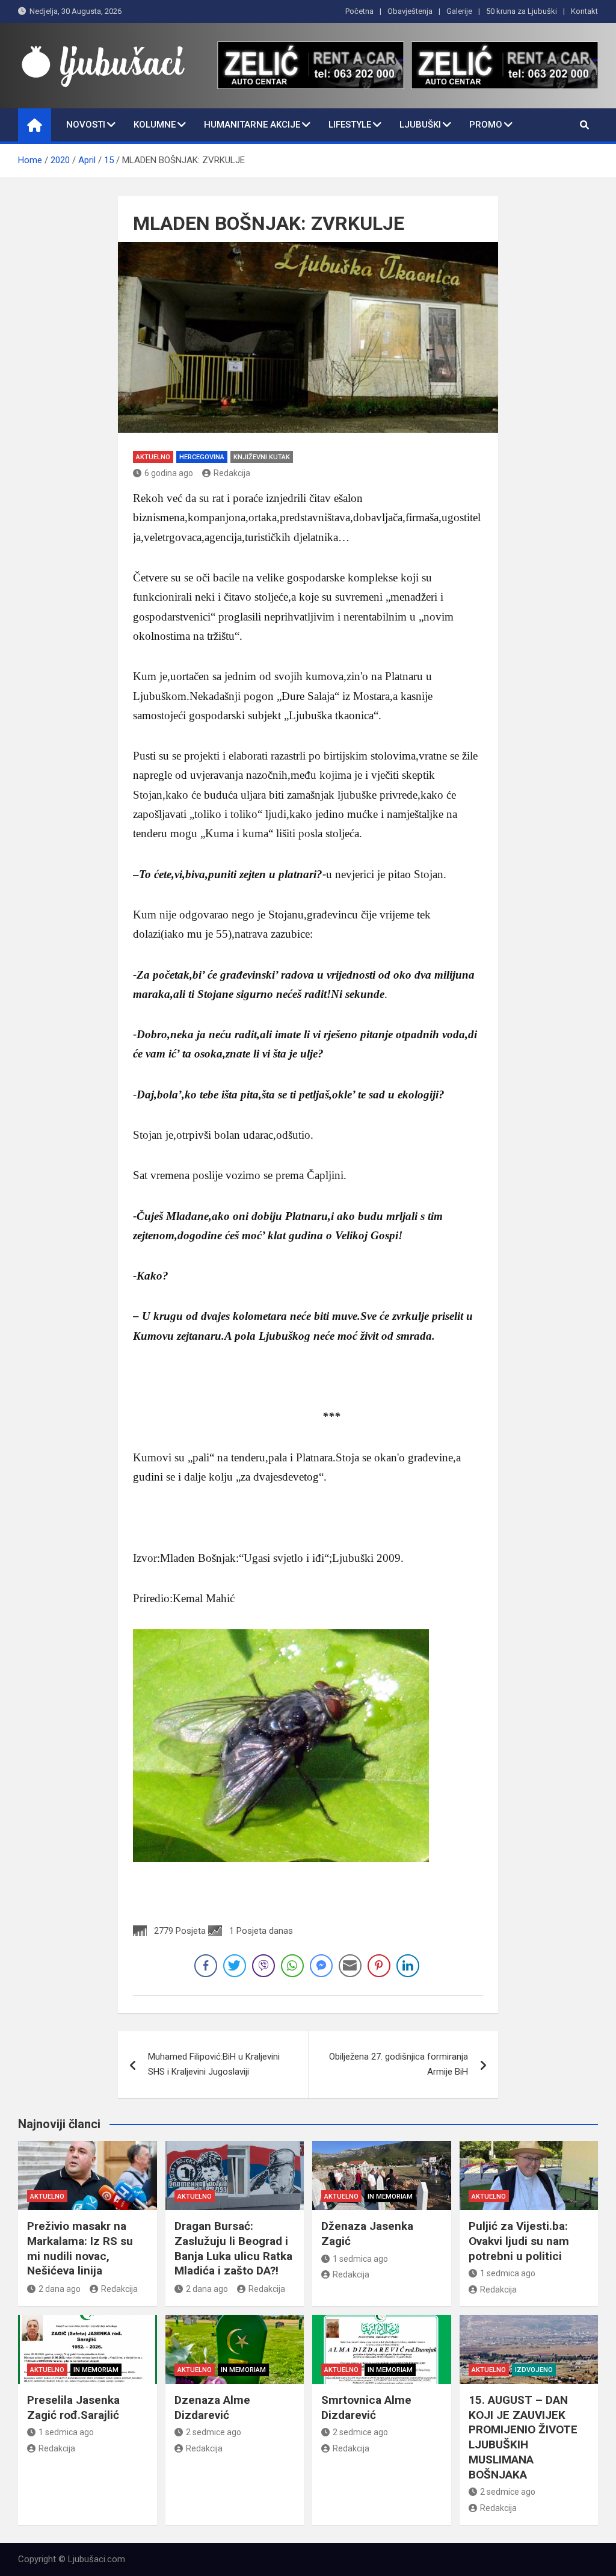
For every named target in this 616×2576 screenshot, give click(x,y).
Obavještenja (410, 11)
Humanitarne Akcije (252, 125)
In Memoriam (390, 2197)
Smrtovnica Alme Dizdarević (366, 2407)
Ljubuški (420, 125)
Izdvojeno (534, 2370)
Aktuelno (153, 457)
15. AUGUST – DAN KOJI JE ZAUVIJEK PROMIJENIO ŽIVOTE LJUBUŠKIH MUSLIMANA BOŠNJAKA (523, 2437)
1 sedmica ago (360, 2259)
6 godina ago (169, 473)
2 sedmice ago (214, 2432)
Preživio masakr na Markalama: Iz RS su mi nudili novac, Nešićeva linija (80, 2248)
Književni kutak (262, 457)
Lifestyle (350, 125)
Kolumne (155, 125)
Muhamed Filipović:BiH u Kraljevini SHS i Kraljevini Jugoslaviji (214, 2064)
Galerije (459, 11)
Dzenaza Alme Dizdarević (212, 2407)
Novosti (86, 125)
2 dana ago (60, 2289)
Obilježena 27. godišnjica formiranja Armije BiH (399, 2064)
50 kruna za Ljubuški (522, 11)
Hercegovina (202, 457)
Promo (486, 125)
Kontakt (584, 11)
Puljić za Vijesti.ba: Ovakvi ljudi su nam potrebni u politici (519, 2241)
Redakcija (232, 473)
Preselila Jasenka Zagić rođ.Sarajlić (73, 2407)
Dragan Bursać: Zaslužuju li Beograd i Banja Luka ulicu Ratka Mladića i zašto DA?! (233, 2248)
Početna (359, 11)
